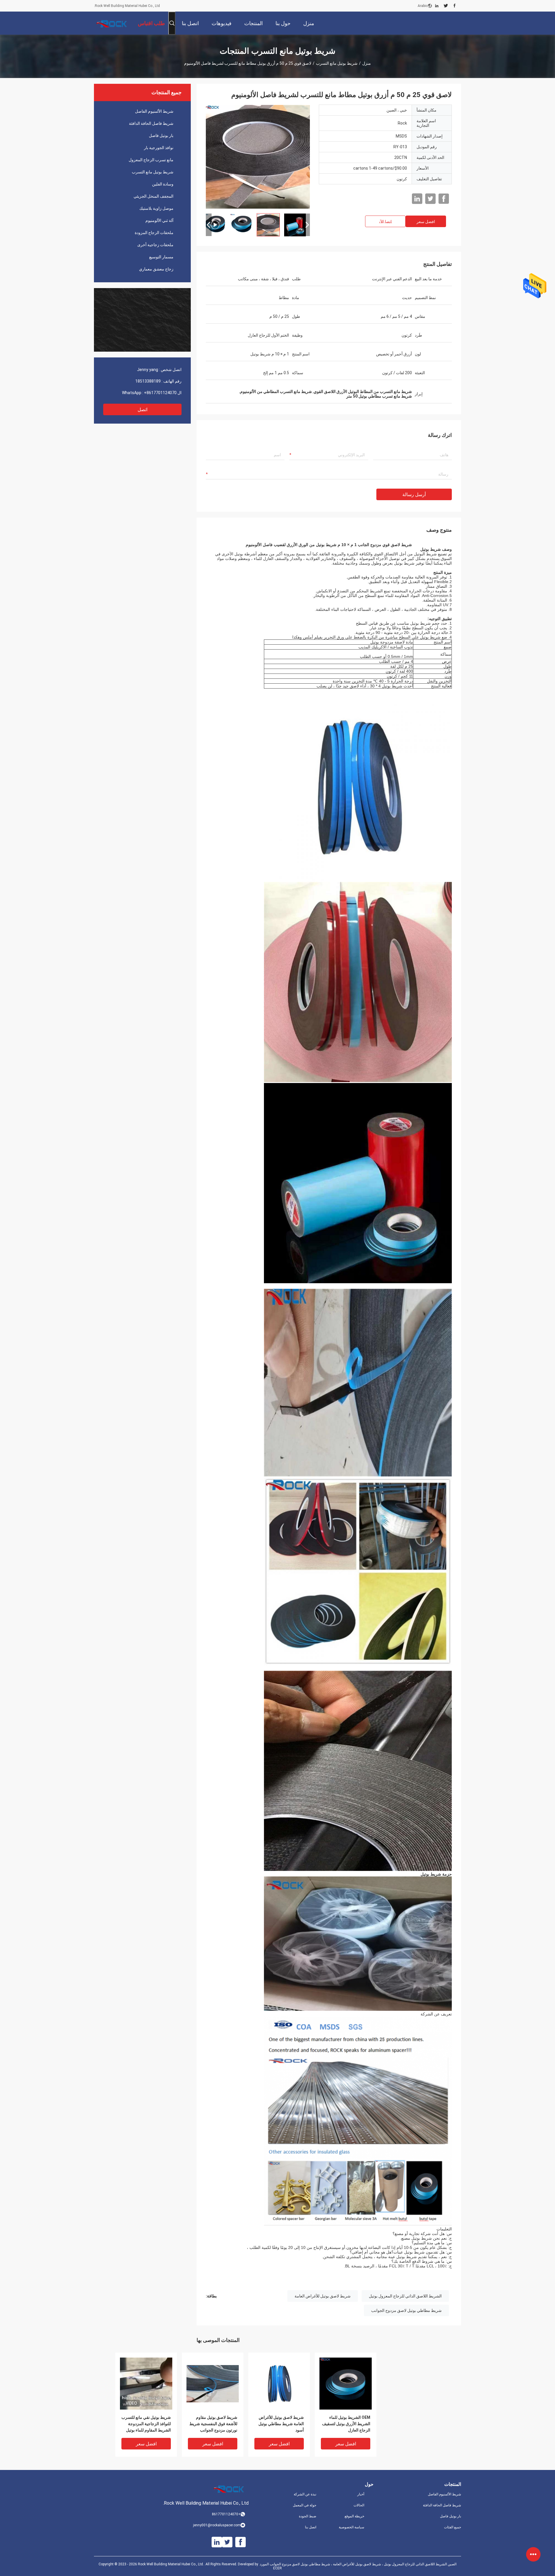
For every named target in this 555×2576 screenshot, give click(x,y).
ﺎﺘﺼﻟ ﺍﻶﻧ (385, 222)
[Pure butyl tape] (258, 157)
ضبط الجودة (308, 2516)
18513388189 (148, 381)
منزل (367, 63)
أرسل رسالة (414, 495)
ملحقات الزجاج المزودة (154, 233)
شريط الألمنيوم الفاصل (154, 111)
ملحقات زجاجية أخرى (155, 245)
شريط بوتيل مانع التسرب (337, 63)
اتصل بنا (311, 2527)
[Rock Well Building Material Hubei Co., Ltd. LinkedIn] (437, 6)
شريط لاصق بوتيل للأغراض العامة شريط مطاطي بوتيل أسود (281, 2424)
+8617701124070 (160, 393)
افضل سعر (426, 222)
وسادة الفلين (163, 184)
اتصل (143, 410)
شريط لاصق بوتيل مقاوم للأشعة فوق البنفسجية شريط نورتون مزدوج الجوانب (213, 2424)
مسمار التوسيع (161, 257)
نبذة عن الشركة (305, 2494)
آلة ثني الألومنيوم (159, 220)
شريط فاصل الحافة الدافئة (151, 123)
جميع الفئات (453, 2527)
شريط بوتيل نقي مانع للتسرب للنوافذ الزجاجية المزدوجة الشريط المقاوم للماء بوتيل (146, 2424)
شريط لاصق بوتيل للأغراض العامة (323, 2296)
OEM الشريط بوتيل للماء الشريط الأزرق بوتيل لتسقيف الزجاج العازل (346, 2424)
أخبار (361, 2494)
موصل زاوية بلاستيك (156, 208)
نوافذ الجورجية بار (159, 148)
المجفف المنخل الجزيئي (153, 196)
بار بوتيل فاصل (161, 136)
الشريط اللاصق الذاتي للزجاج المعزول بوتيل (405, 2296)
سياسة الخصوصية (351, 2527)
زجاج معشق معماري (156, 269)
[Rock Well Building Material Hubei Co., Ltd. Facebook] (455, 6)
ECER (277, 2568)
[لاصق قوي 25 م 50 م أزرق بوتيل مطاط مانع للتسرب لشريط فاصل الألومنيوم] (146, 2383)
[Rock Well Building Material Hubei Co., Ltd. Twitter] (446, 6)
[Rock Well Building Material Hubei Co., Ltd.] (113, 23)
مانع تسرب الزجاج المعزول (151, 160)
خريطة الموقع (354, 2516)
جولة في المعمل (305, 2505)
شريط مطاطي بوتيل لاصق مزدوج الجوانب (406, 2310)
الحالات (359, 2505)
